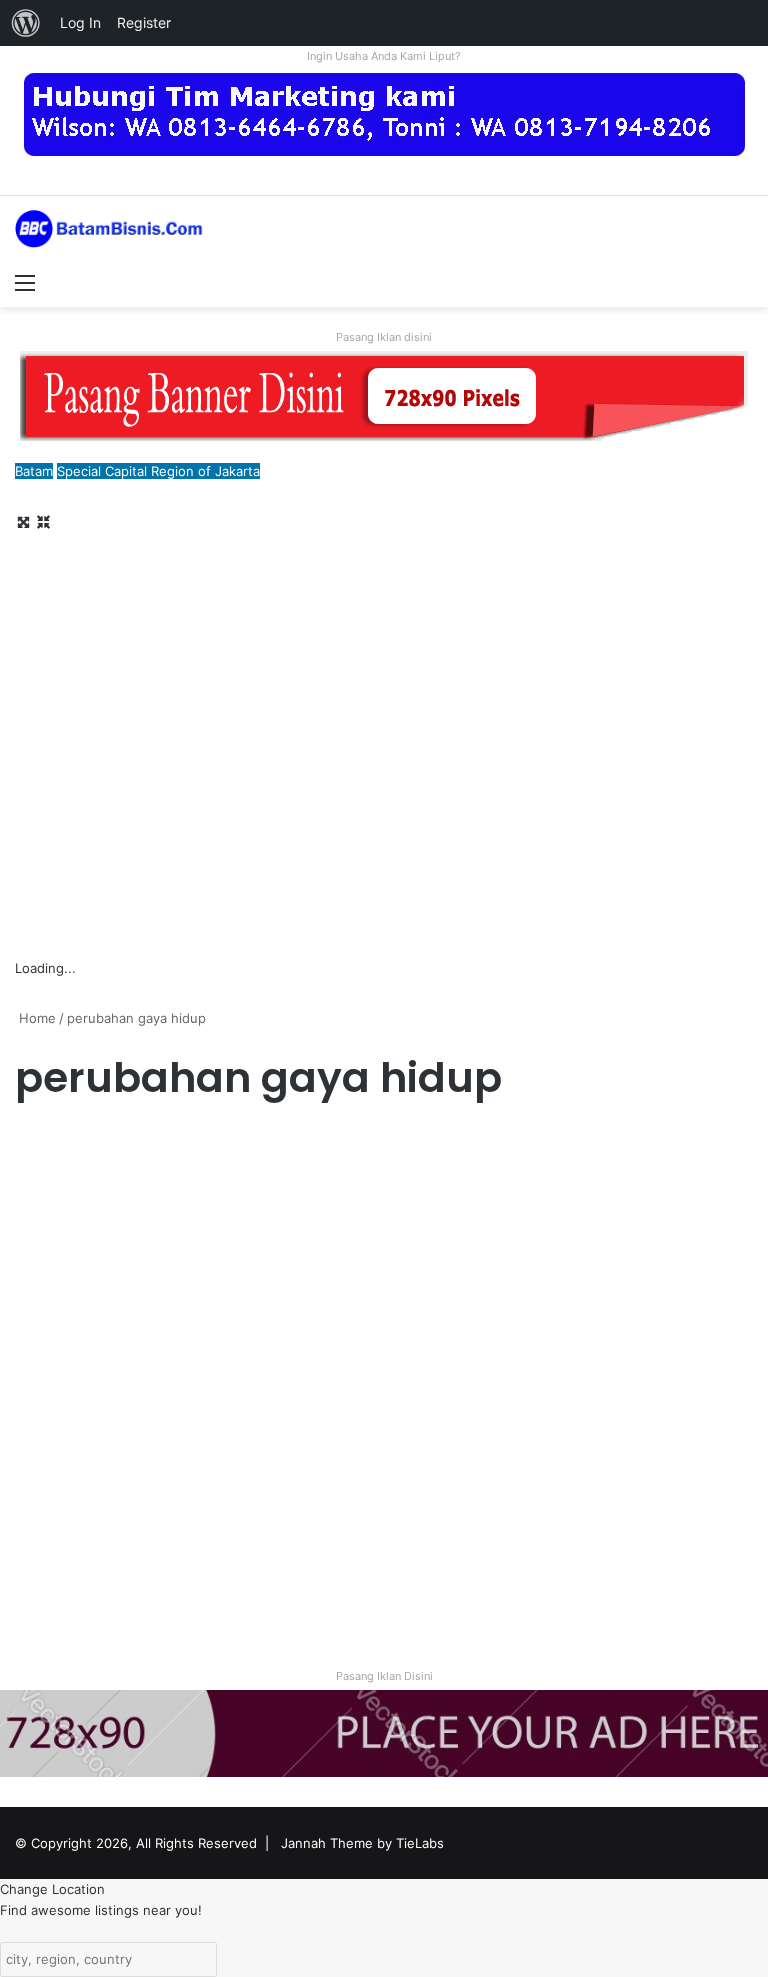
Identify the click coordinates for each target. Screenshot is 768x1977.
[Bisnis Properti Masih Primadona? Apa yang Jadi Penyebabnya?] (133, 1399)
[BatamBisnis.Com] (110, 229)
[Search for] (743, 282)
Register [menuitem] (144, 22)
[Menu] (25, 282)
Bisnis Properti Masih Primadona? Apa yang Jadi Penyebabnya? (131, 1253)
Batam (34, 471)
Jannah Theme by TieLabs (362, 1843)
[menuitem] (26, 23)
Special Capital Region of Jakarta (158, 471)
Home (35, 1018)
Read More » (69, 1578)
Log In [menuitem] (80, 22)
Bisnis (41, 1146)
